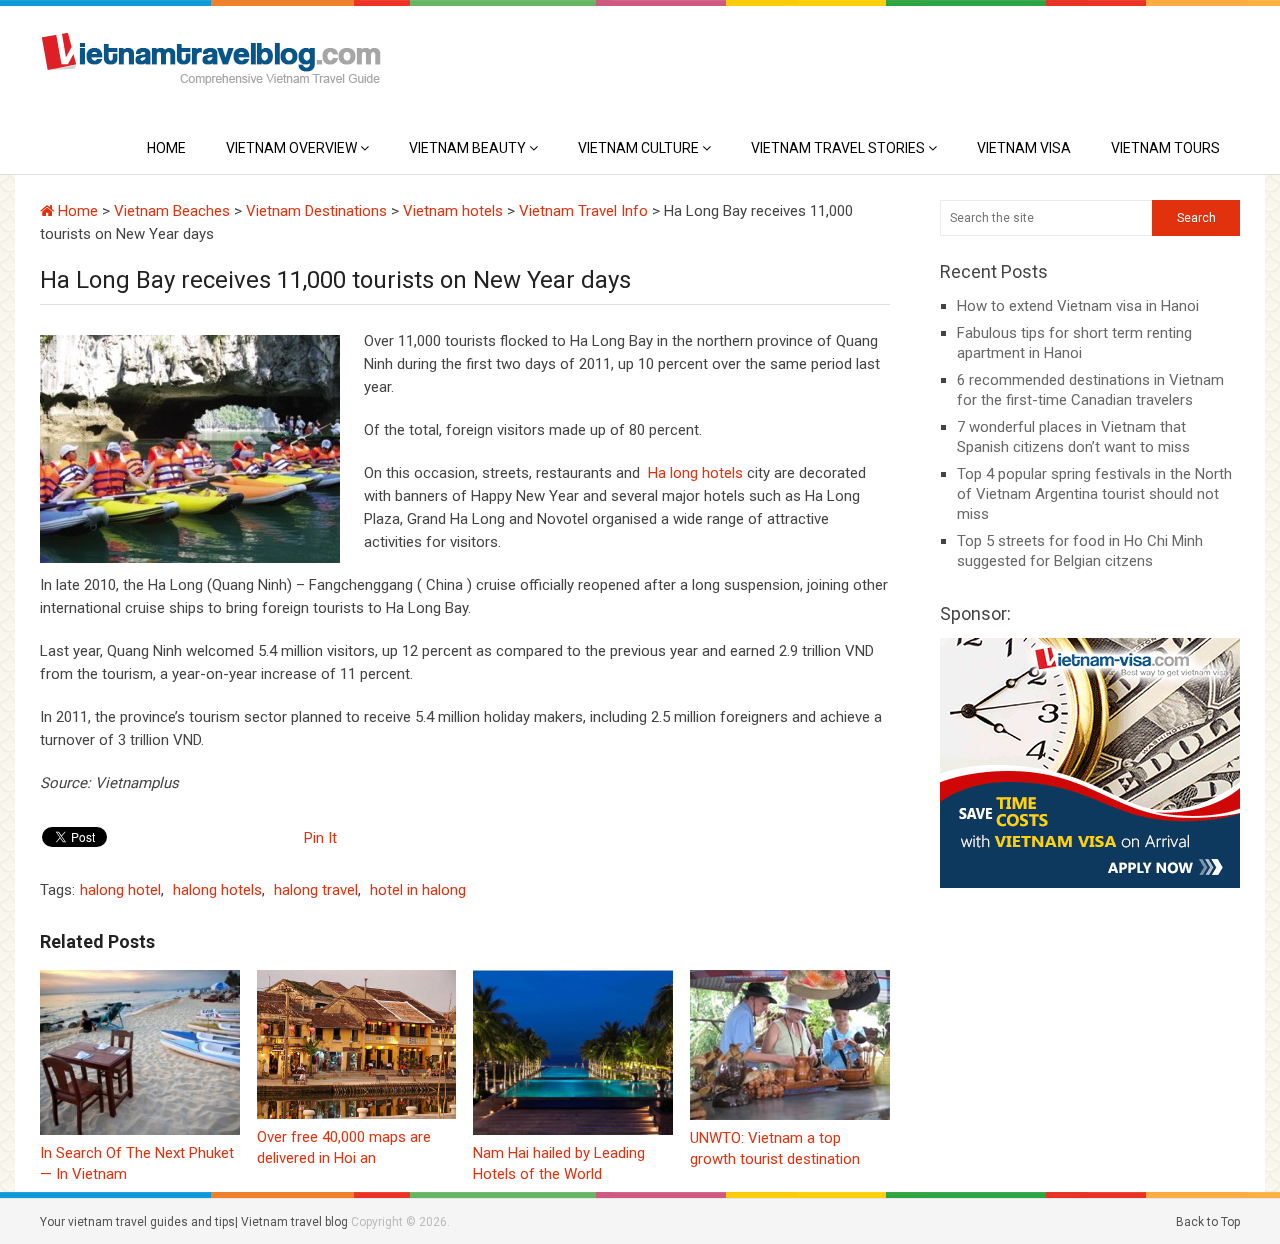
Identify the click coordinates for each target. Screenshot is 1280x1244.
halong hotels (217, 890)
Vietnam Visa (1024, 148)
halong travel (316, 890)
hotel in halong (418, 890)
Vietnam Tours (1165, 148)
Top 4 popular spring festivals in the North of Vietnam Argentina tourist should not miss (1094, 494)
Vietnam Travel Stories (838, 148)
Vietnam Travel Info (583, 211)
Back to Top (1208, 1222)
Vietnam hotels (453, 211)
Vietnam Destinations (316, 211)
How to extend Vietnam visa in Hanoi (1078, 306)
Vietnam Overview (291, 148)
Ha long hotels (695, 473)
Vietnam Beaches (172, 211)
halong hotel (120, 890)
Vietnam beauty (467, 148)
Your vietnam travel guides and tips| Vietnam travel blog (194, 1222)
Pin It (320, 838)
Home (166, 148)
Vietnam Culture (638, 148)
